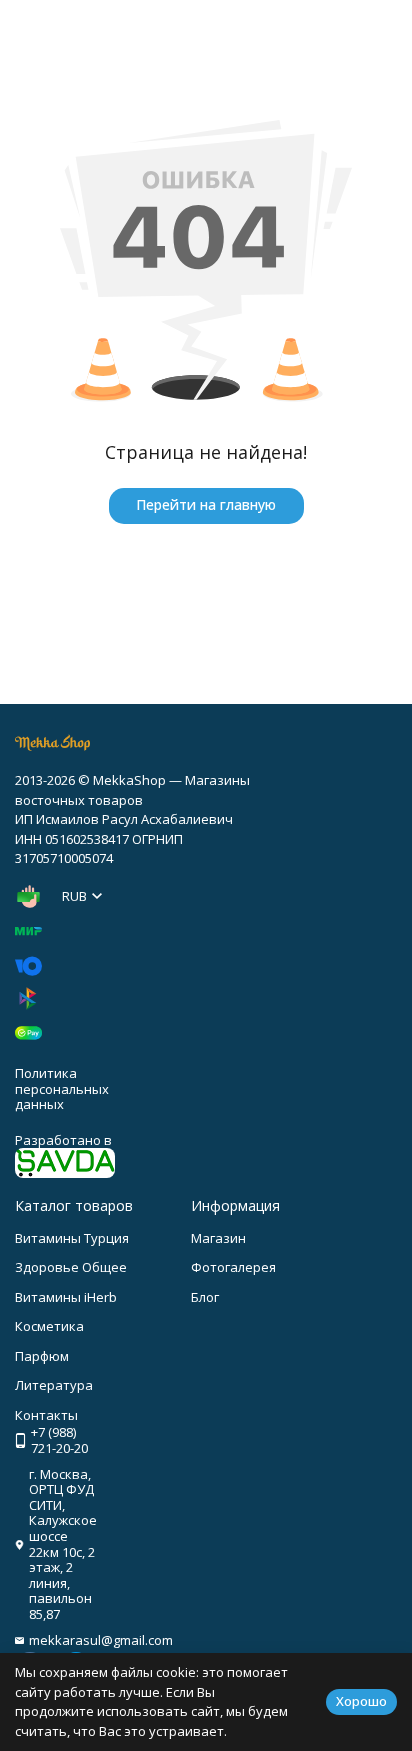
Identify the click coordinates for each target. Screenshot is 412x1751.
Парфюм (42, 1356)
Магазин (218, 1238)
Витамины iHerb (66, 1297)
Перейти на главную (206, 504)
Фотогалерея (233, 1267)
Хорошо (361, 1701)
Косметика (49, 1326)
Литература (54, 1385)
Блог (205, 1297)
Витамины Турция (72, 1238)
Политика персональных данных (62, 1088)
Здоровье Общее (71, 1267)
